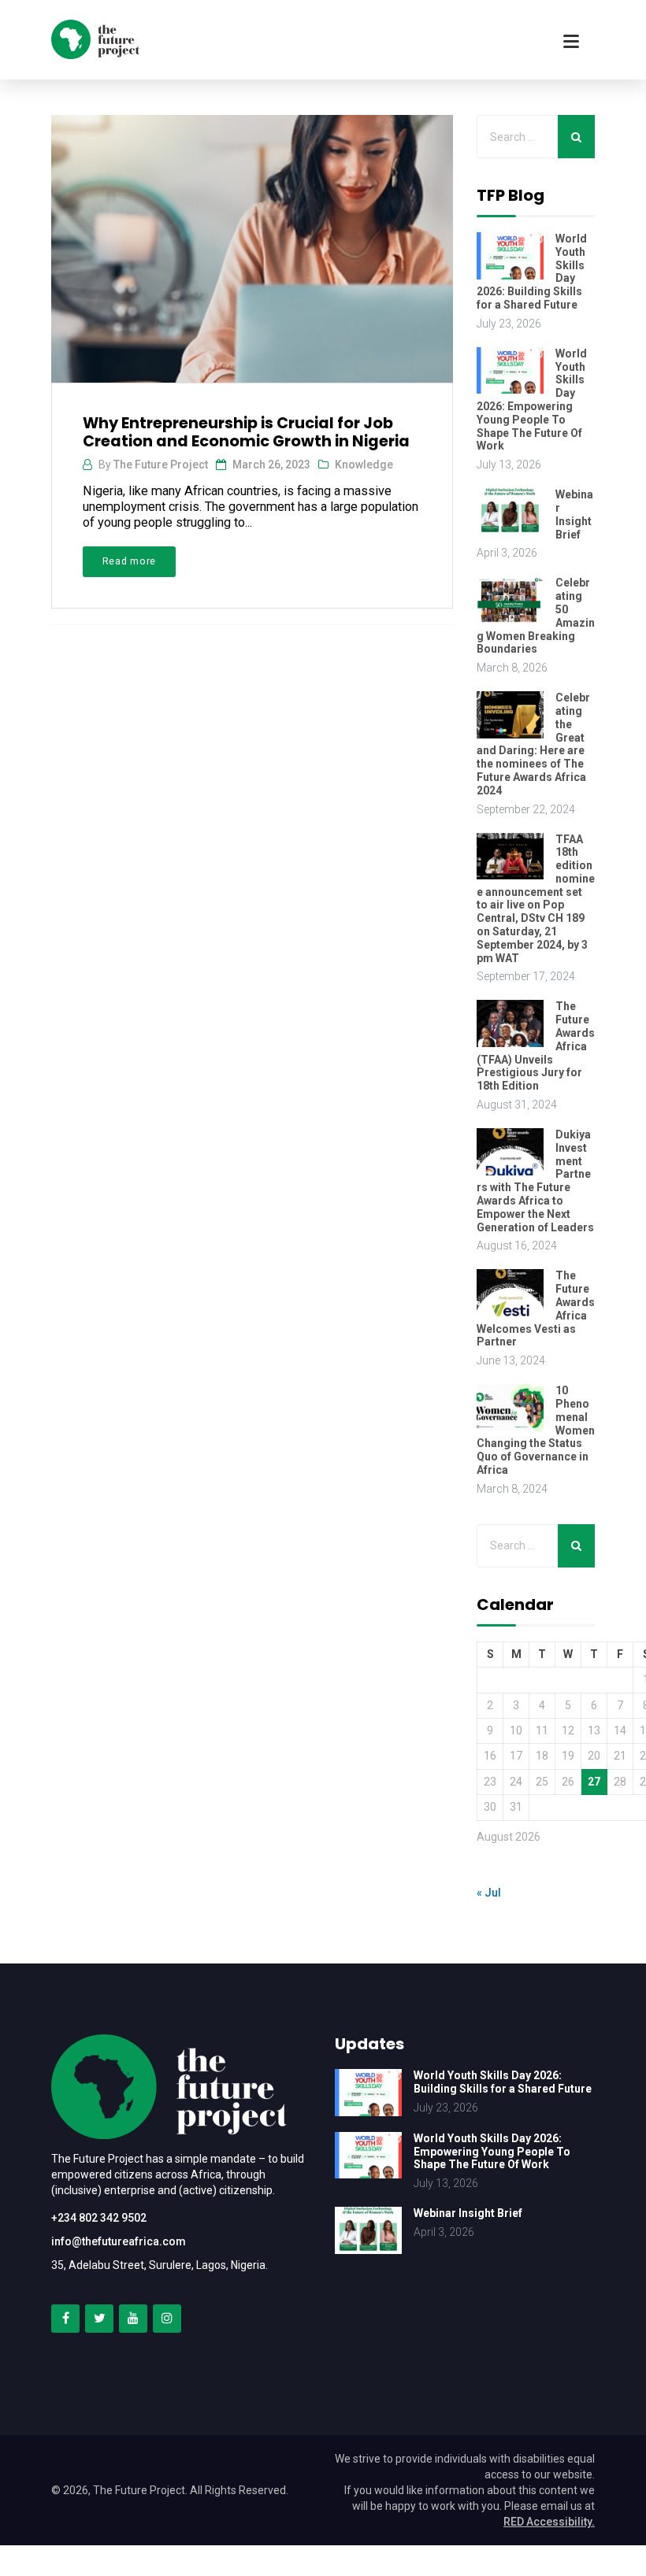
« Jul (489, 1893)
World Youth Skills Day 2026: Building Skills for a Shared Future (503, 2082)
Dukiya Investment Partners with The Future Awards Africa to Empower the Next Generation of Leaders (535, 1181)
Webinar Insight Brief (574, 514)
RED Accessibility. (549, 2522)
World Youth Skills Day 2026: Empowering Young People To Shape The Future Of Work (532, 400)
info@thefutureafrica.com (119, 2241)
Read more (129, 561)
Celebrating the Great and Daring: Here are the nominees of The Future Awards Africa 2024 (533, 744)
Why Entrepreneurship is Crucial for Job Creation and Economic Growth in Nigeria (246, 432)
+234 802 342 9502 (99, 2218)
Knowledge (364, 464)
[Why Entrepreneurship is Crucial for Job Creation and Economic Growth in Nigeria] (251, 242)
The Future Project (161, 464)
